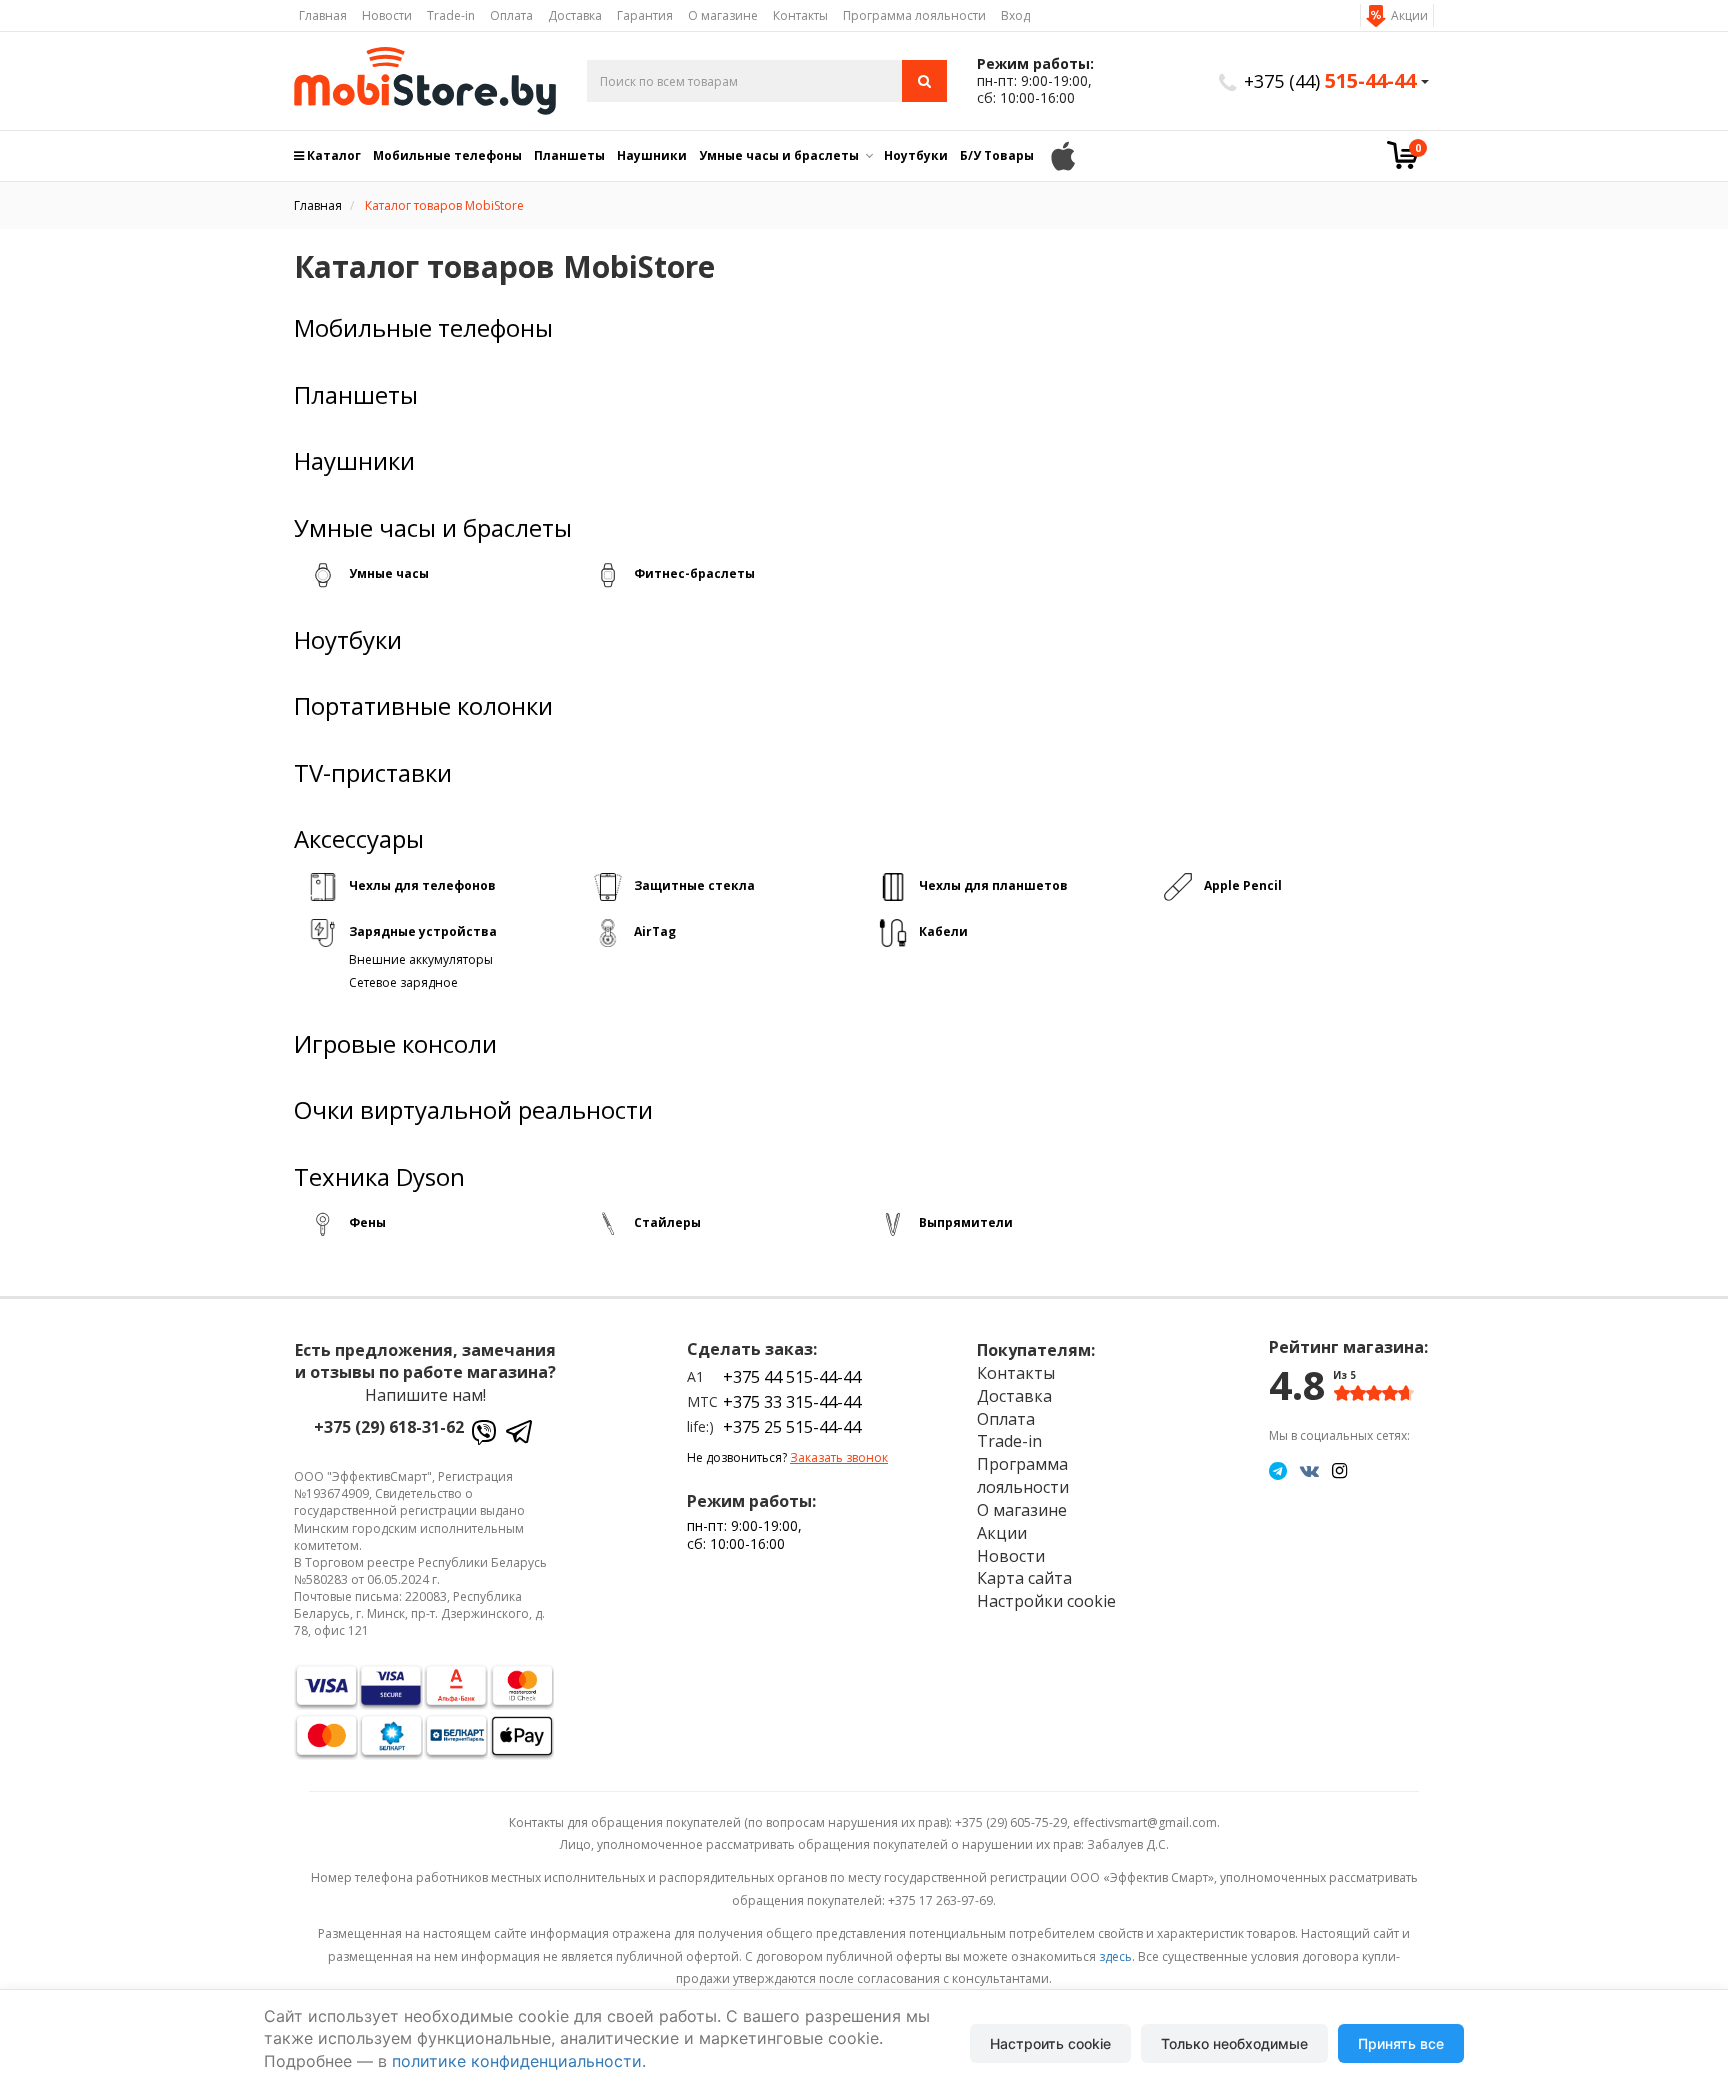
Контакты (800, 15)
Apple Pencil (1243, 885)
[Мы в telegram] (1278, 1470)
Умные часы (389, 573)
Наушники (652, 155)
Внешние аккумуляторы (421, 959)
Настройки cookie (1046, 1601)
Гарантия (645, 15)
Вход (1015, 15)
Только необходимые (1234, 2043)
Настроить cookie (1050, 2043)
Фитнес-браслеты (694, 573)
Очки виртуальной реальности (473, 1110)
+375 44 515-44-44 (792, 1377)
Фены (367, 1222)
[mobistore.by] (425, 81)
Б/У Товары (997, 155)
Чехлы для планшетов (993, 885)
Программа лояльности (914, 15)
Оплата (511, 15)
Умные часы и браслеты (779, 155)
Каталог (332, 155)
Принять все (1401, 2043)
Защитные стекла (694, 885)
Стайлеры (667, 1222)
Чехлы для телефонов (422, 885)
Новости (387, 15)
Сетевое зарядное (403, 982)
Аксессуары (359, 839)
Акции (1409, 15)
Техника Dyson (379, 1177)
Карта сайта (1024, 1578)
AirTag (655, 931)
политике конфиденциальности (517, 2061)
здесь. (1117, 1956)
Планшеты (569, 155)
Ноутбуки (916, 155)
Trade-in (451, 15)
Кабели (943, 931)
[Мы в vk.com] (1309, 1470)
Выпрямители (966, 1222)
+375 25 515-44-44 (792, 1427)
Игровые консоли (395, 1044)
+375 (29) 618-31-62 (389, 1427)
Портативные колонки (423, 706)
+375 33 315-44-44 (792, 1402)
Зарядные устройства (423, 931)
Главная (323, 15)
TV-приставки (373, 773)
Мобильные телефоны (447, 155)
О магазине (723, 15)
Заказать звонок (839, 1457)
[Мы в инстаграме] (1339, 1470)
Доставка (575, 15)
